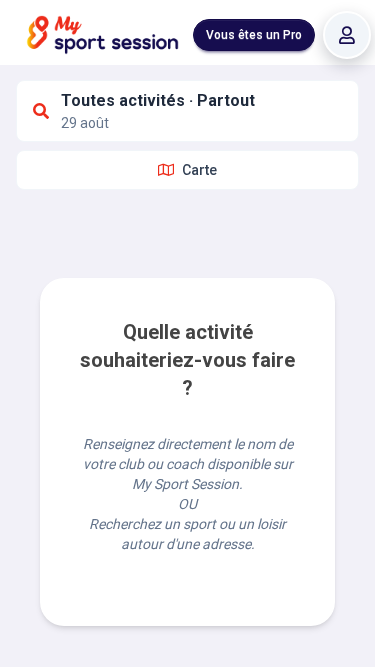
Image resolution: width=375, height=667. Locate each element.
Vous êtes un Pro (254, 35)
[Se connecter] (347, 35)
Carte (199, 170)
